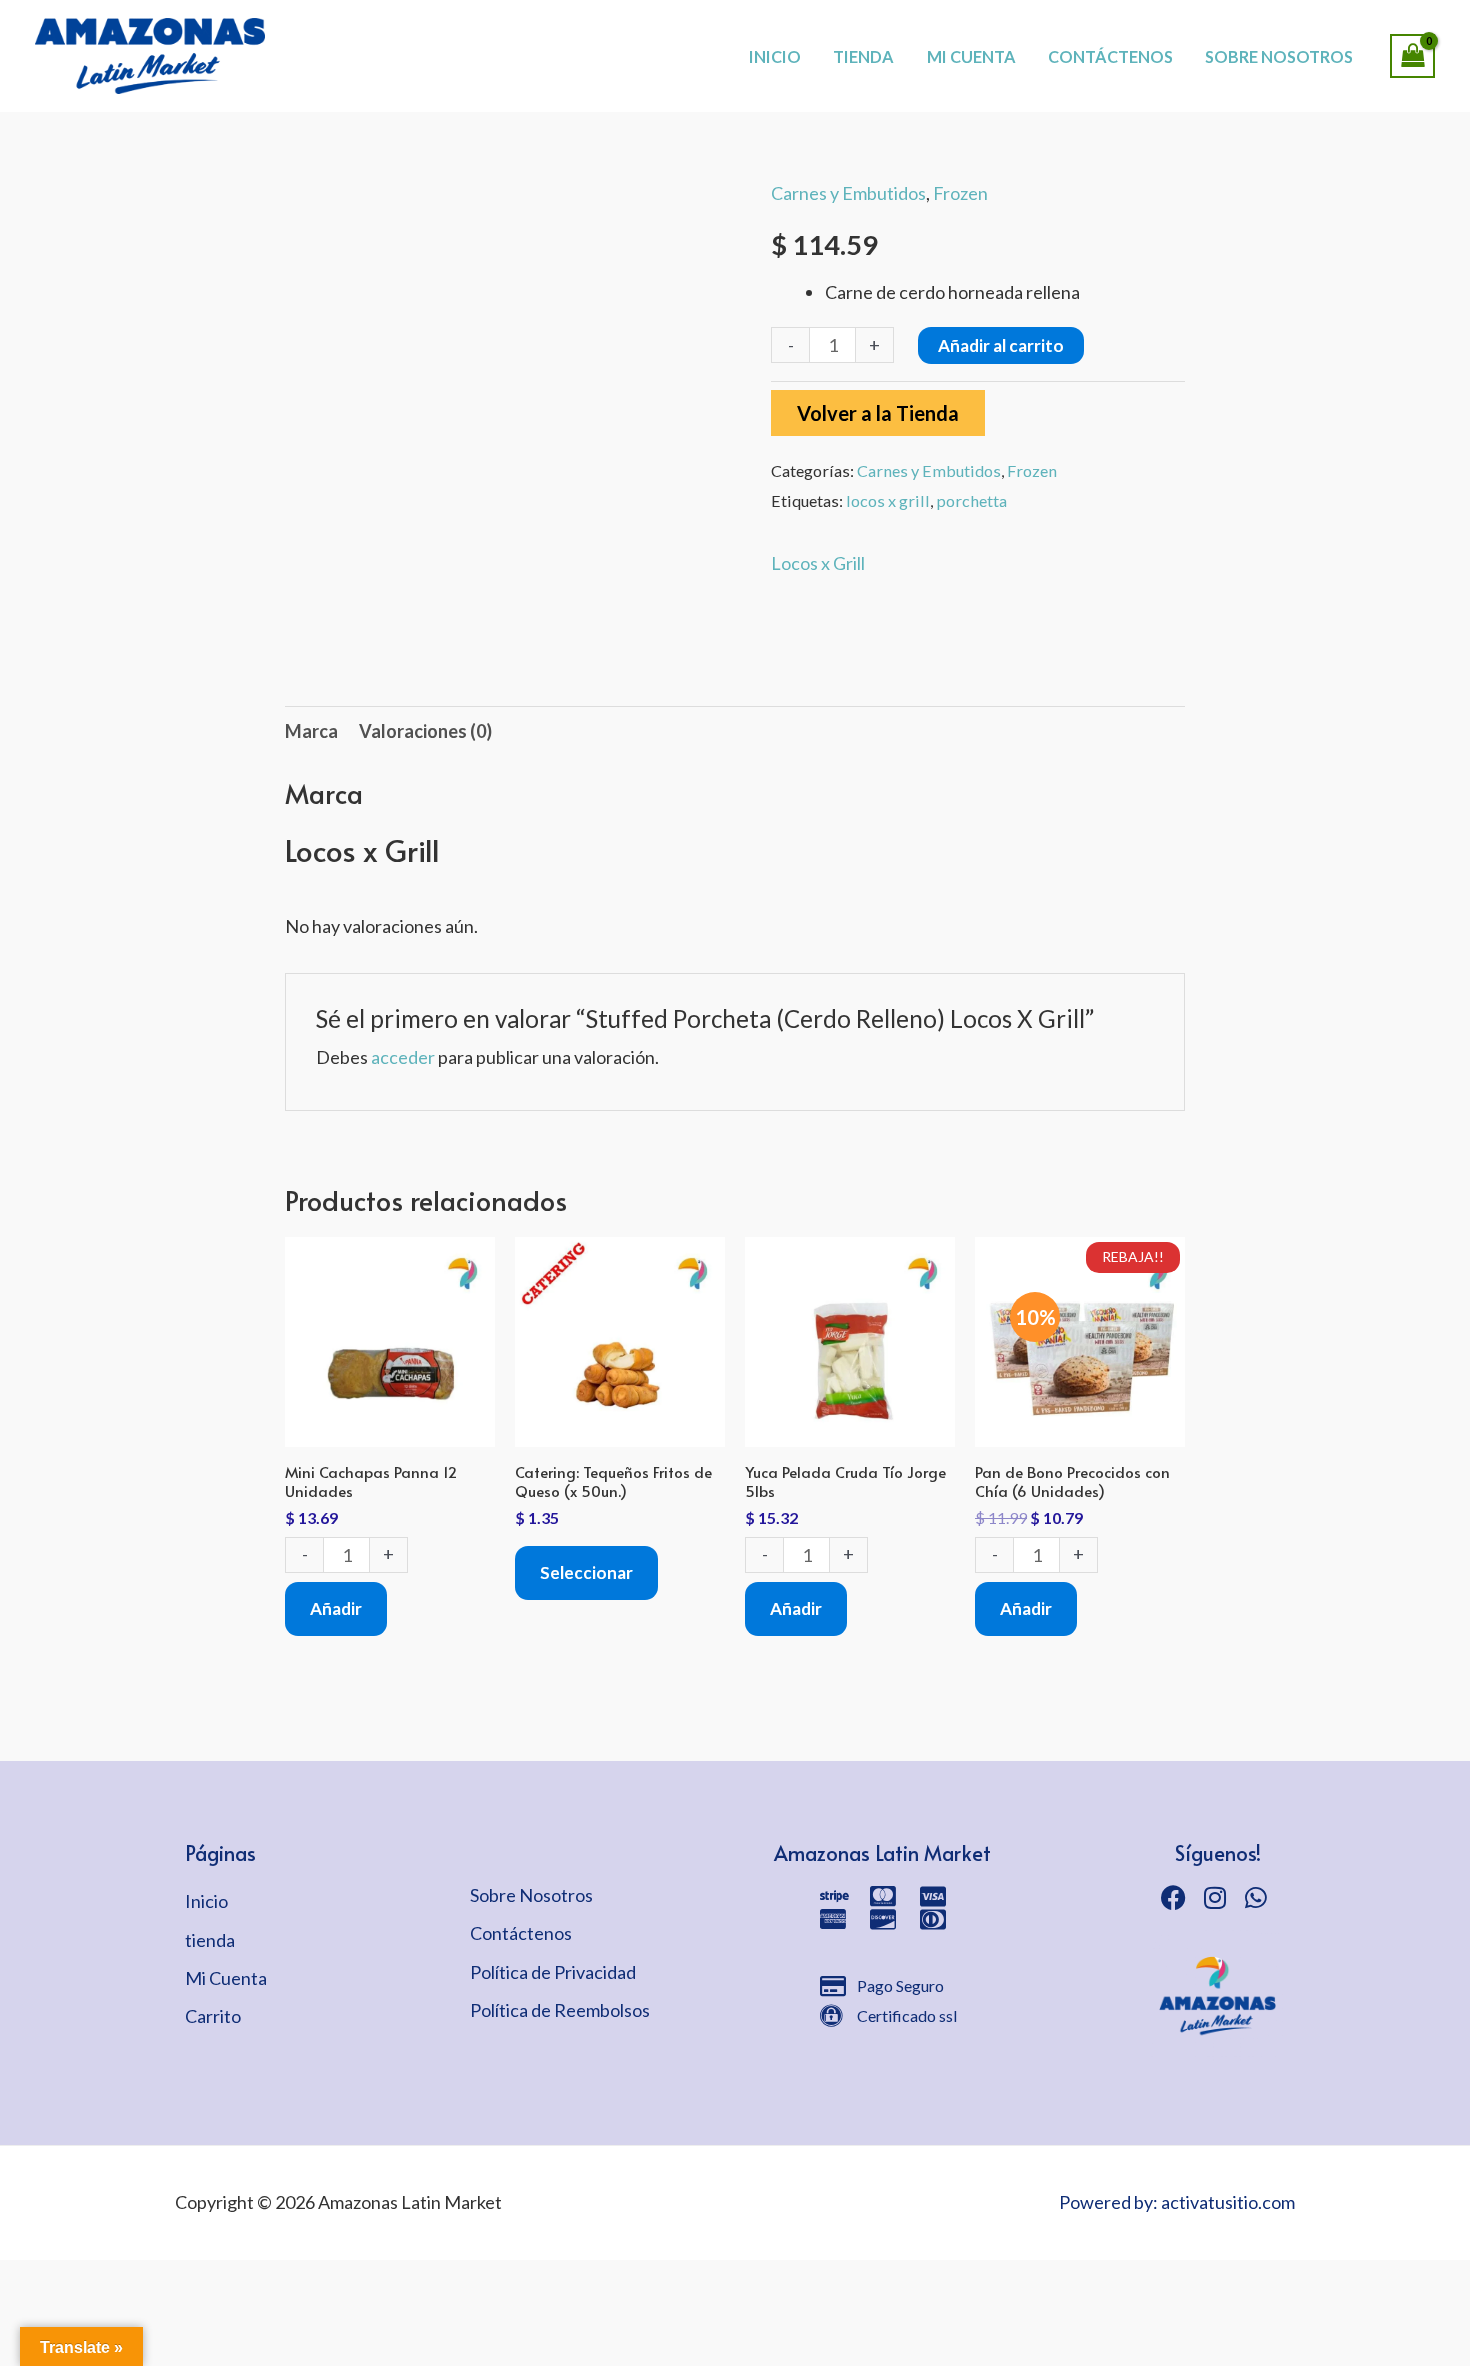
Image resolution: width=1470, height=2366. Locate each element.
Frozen (960, 193)
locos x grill (888, 500)
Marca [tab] (311, 731)
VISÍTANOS (805, 35)
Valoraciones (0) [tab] (425, 731)
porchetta (971, 500)
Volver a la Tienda (878, 413)
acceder (403, 1057)
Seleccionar (586, 1572)
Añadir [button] (336, 1608)
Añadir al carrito (1001, 345)
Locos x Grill (818, 563)
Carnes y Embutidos (848, 193)
